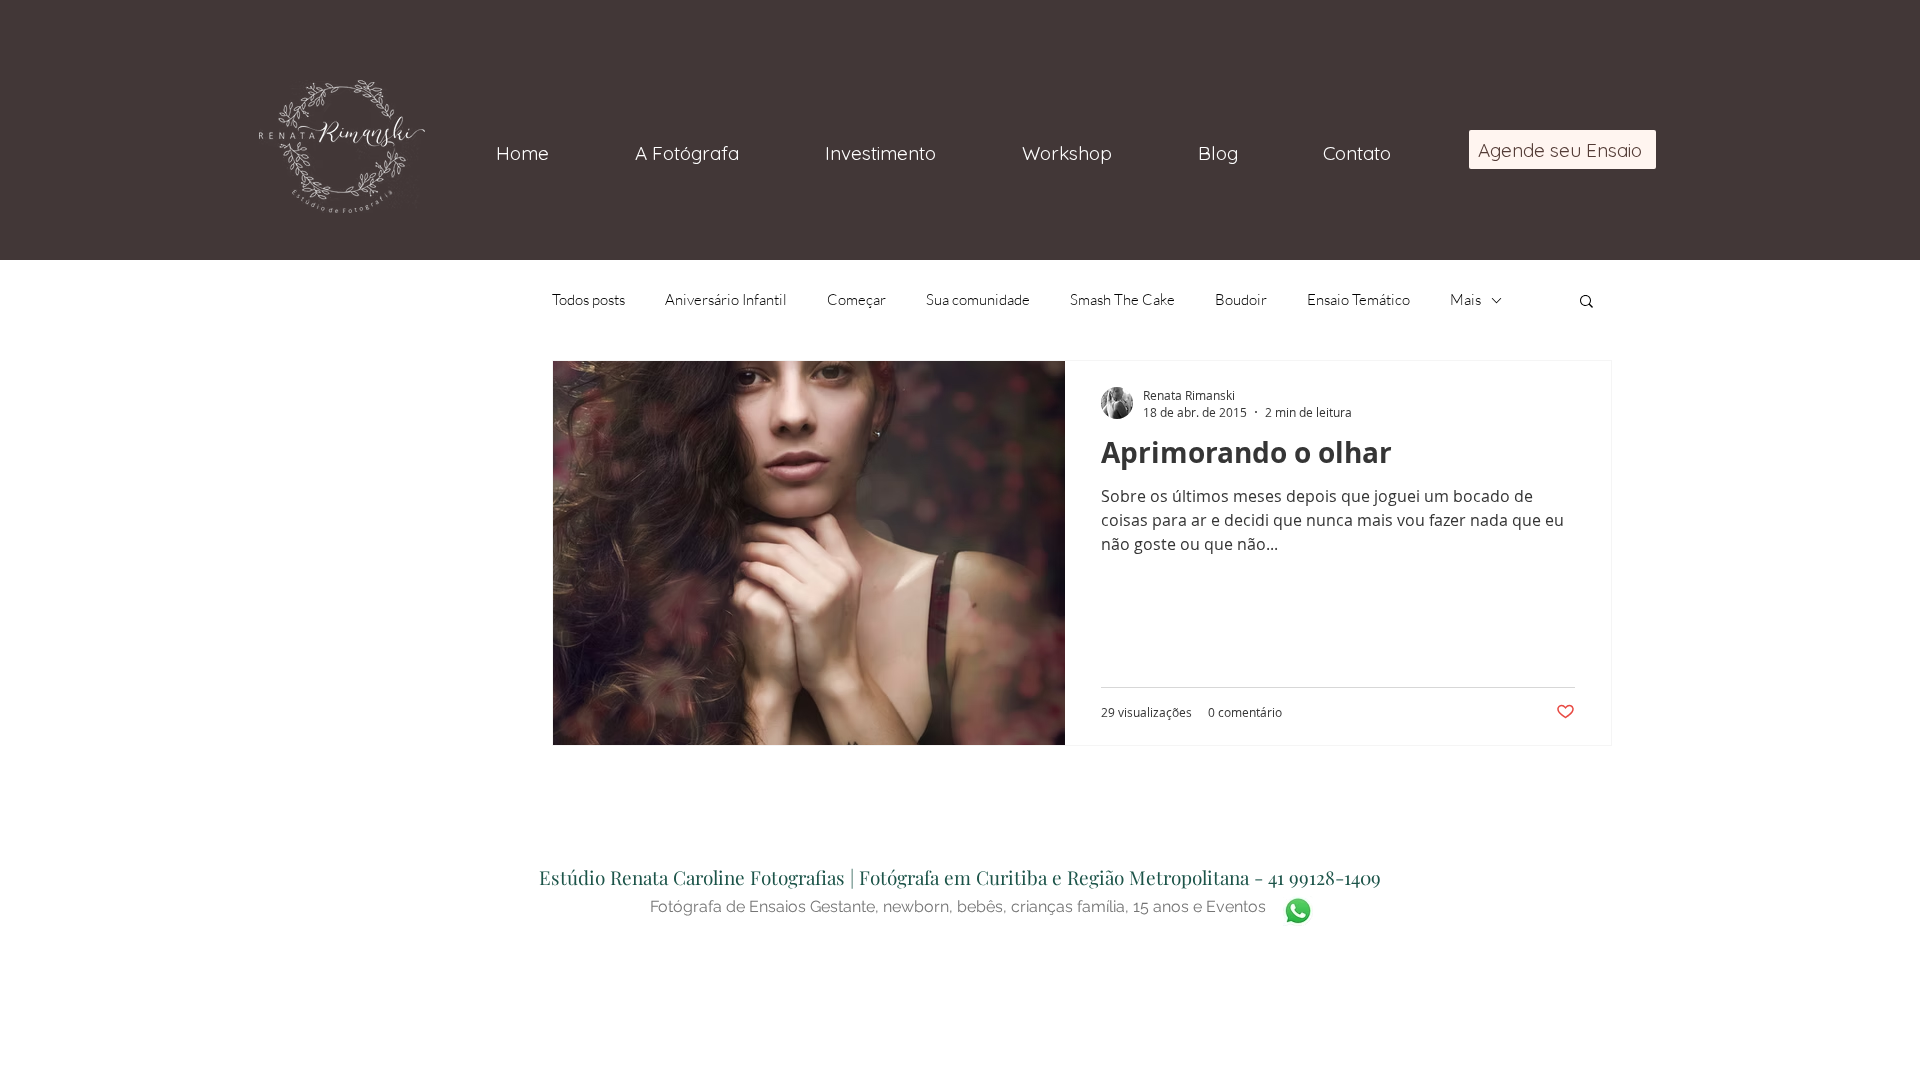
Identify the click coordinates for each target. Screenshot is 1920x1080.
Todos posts (588, 299)
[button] (1586, 302)
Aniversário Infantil (726, 299)
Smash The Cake (1122, 299)
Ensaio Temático (1358, 299)
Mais (1465, 299)
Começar (856, 299)
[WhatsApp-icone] (1298, 911)
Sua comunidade (978, 299)
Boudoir (1241, 299)
